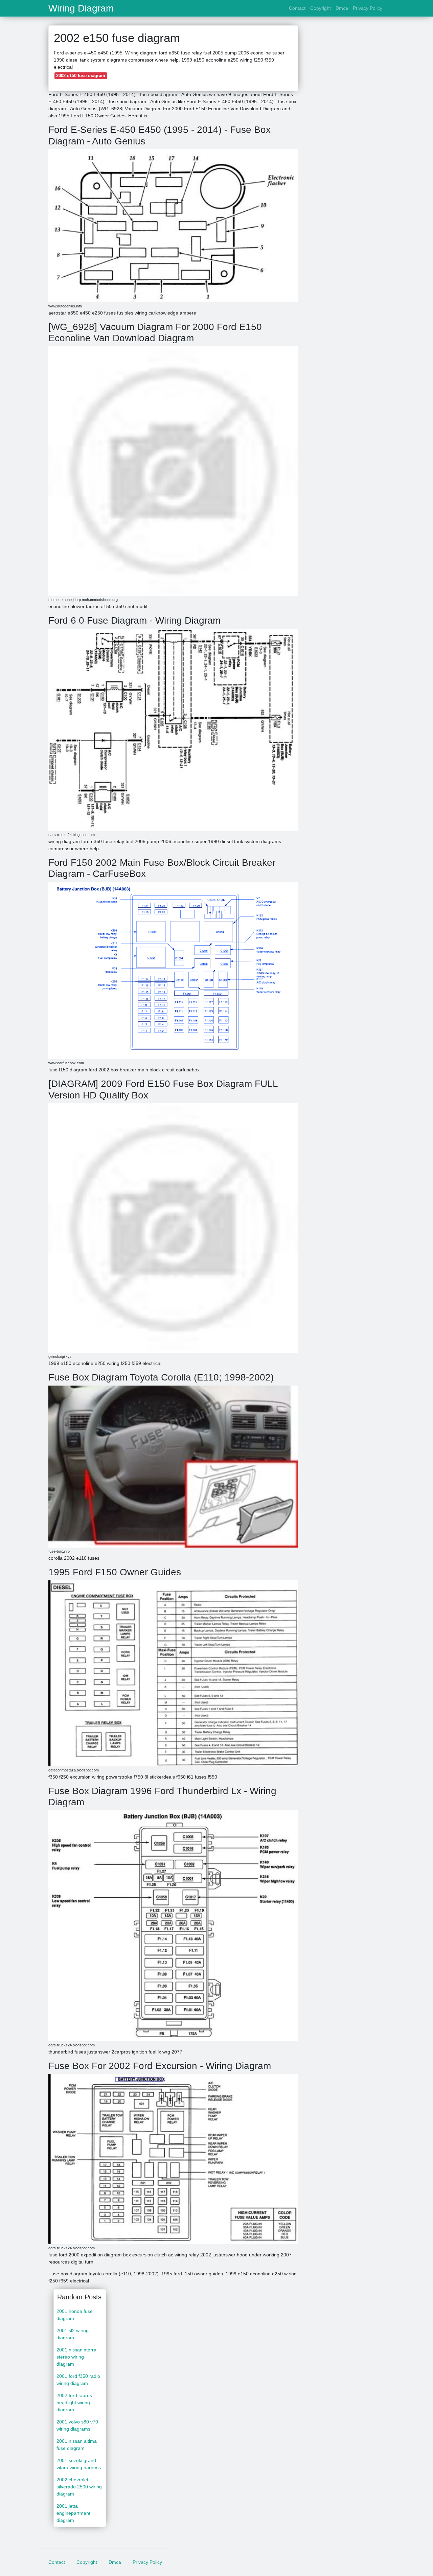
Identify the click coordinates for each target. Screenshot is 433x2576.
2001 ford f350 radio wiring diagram (78, 2380)
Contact (297, 8)
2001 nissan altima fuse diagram (77, 2445)
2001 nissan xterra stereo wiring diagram (76, 2357)
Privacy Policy (368, 8)
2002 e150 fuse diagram (81, 76)
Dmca (342, 8)
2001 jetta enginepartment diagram (73, 2513)
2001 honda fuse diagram (75, 2315)
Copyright (321, 8)
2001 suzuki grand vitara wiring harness (79, 2464)
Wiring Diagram (81, 8)
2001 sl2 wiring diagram (73, 2334)
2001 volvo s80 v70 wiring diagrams (77, 2425)
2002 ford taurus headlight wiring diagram (74, 2403)
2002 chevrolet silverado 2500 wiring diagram (79, 2487)
